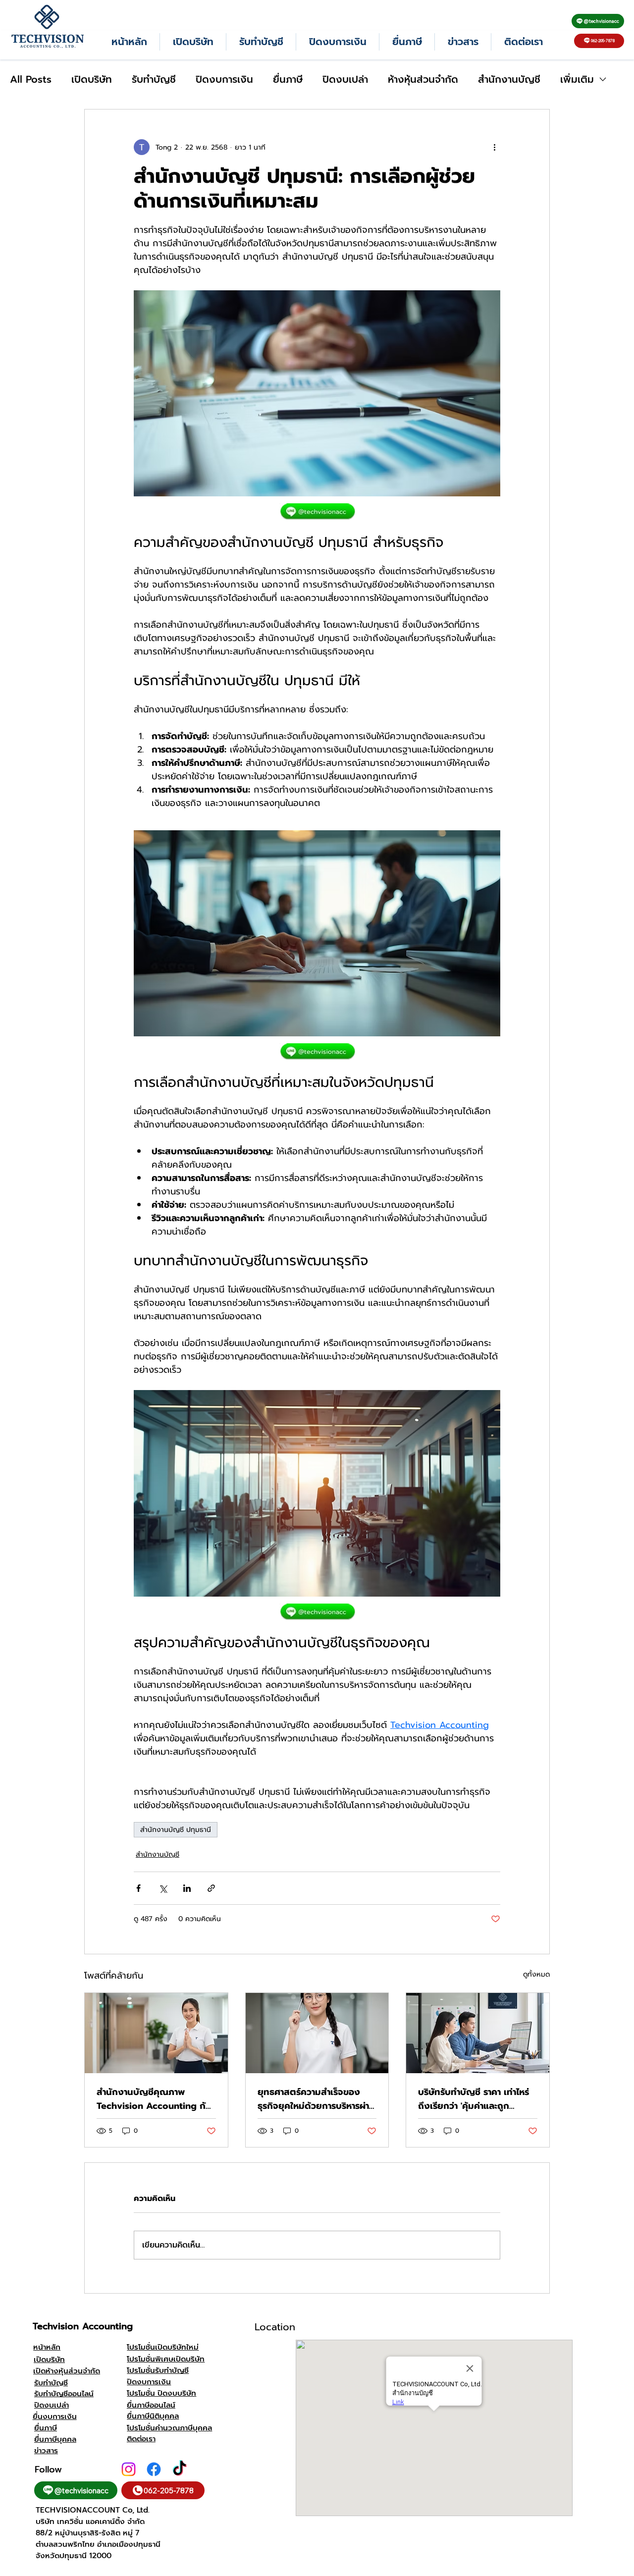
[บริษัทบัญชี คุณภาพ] (317, 2033)
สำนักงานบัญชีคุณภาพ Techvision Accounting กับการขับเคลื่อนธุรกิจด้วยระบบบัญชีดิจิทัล (154, 2099)
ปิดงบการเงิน (224, 80)
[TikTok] (180, 2469)
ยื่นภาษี (288, 80)
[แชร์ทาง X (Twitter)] (163, 1888)
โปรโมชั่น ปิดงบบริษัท (161, 2393)
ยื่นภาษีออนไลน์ (151, 2405)
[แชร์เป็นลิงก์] (211, 1888)
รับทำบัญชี (154, 80)
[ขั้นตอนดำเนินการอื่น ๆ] (494, 147)
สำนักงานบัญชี (509, 80)
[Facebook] (154, 2469)
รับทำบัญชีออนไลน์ (64, 2393)
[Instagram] (129, 2469)
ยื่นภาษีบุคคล (55, 2439)
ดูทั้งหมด (536, 1974)
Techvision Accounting (83, 2326)
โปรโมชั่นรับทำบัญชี (158, 2370)
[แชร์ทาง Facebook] (138, 1888)
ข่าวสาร (46, 2450)
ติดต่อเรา (141, 2439)
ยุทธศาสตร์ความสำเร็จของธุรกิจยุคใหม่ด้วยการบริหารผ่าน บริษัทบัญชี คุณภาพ (316, 2099)
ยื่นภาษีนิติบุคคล (153, 2416)
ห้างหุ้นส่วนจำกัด (423, 80)
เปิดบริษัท (92, 80)
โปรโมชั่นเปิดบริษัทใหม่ (163, 2347)
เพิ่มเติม (577, 80)
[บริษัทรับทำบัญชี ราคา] (478, 2033)
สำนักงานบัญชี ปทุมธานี (176, 1830)
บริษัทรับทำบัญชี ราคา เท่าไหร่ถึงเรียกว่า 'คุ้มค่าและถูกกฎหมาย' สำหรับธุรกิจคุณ (474, 2099)
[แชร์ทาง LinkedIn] (187, 1888)
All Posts (31, 80)
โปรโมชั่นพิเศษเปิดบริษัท (166, 2359)
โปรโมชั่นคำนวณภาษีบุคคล (169, 2428)
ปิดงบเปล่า (345, 80)
